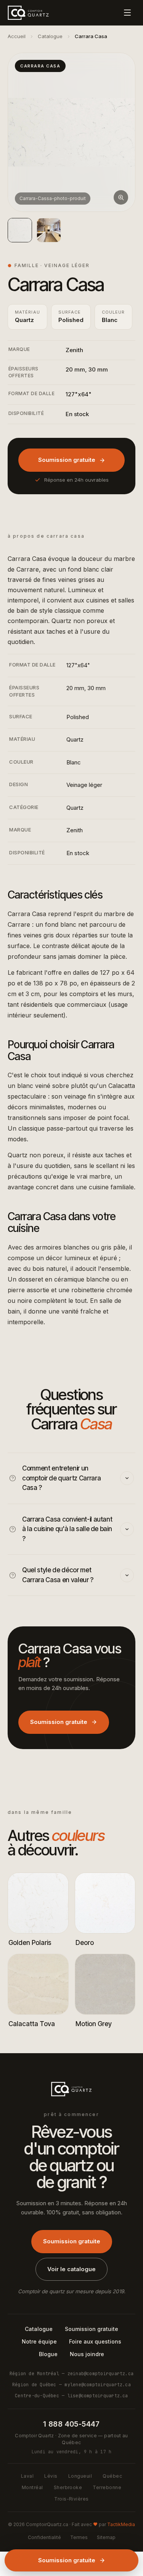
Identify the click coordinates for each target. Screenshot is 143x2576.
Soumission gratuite (67, 460)
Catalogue (50, 36)
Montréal (32, 2487)
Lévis (51, 2476)
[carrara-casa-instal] (49, 230)
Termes (79, 2537)
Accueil (17, 36)
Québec (112, 2476)
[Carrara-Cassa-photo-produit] (20, 230)
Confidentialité (44, 2537)
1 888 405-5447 (71, 2424)
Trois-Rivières (71, 2499)
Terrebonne (107, 2487)
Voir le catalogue (71, 2269)
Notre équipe (39, 2341)
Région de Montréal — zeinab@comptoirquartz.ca (71, 2373)
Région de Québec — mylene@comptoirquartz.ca (71, 2385)
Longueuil (80, 2476)
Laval (27, 2476)
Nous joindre (87, 2354)
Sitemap (106, 2537)
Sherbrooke (68, 2487)
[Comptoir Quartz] (28, 13)
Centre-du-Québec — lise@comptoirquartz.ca (71, 2396)
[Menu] (127, 13)
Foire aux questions (95, 2341)
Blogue (48, 2354)
